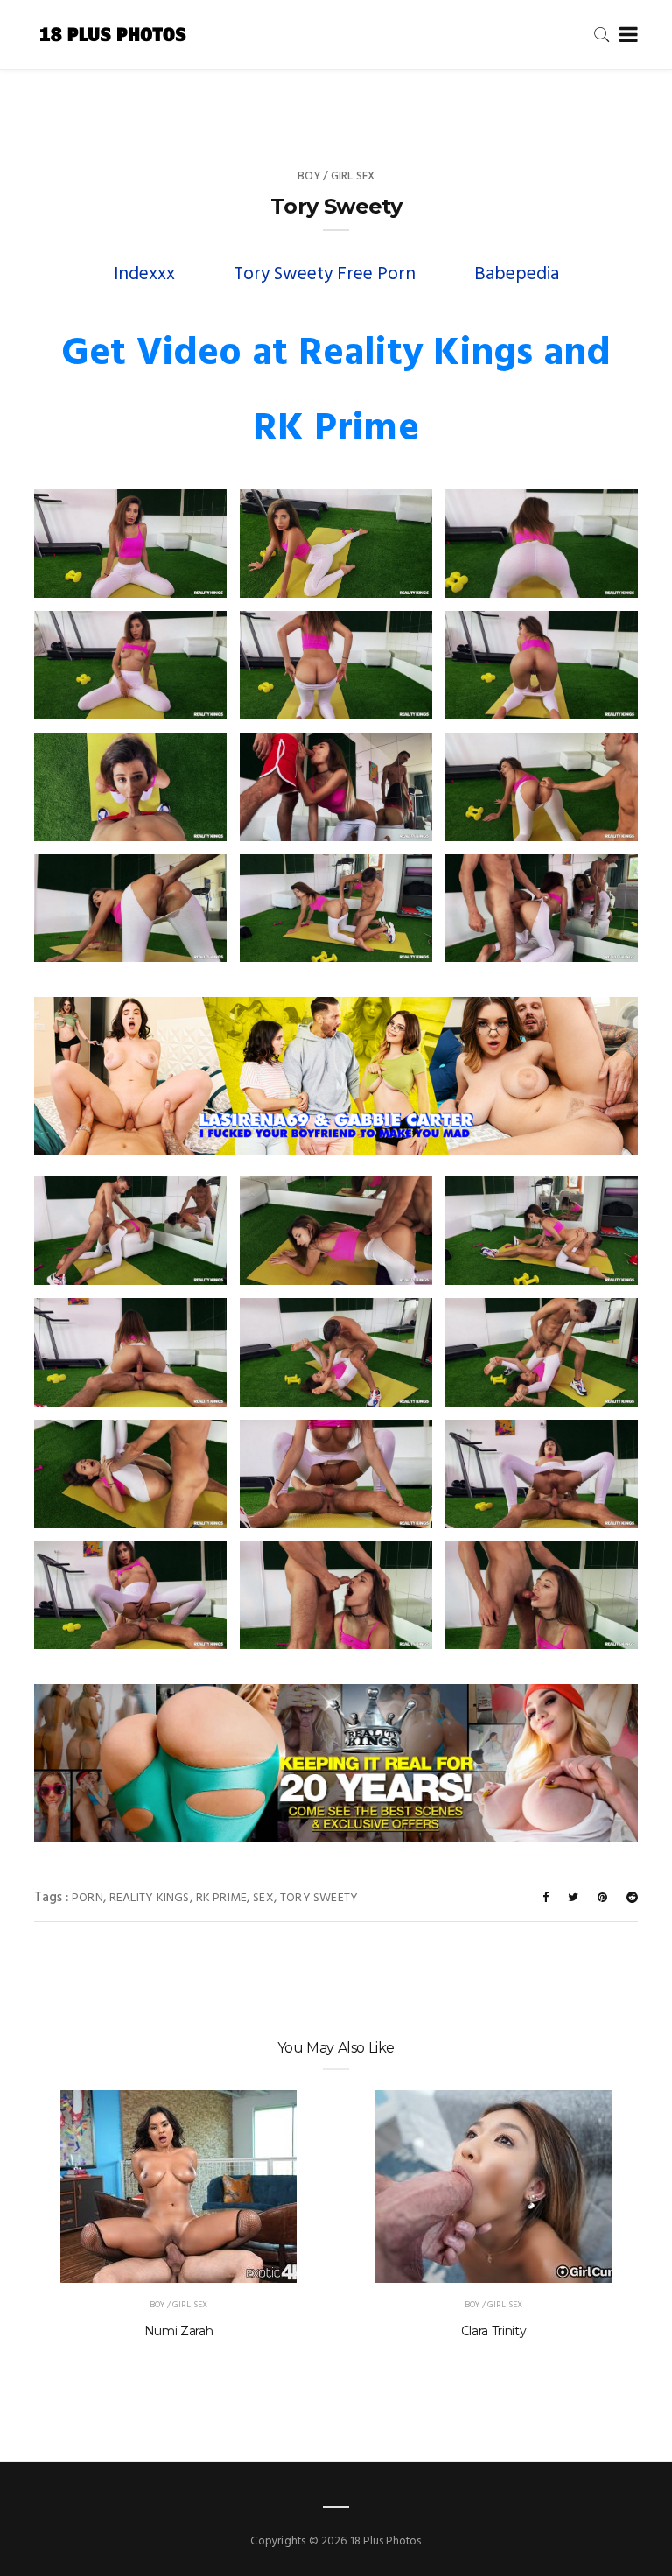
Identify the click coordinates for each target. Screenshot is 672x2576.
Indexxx (144, 274)
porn (87, 1898)
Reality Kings (150, 1898)
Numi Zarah (179, 2331)
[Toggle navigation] (625, 35)
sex (263, 1898)
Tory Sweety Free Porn (325, 274)
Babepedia (517, 274)
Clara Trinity (493, 2331)
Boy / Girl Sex (336, 176)
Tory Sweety (319, 1898)
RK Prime (222, 1898)
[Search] (602, 35)
